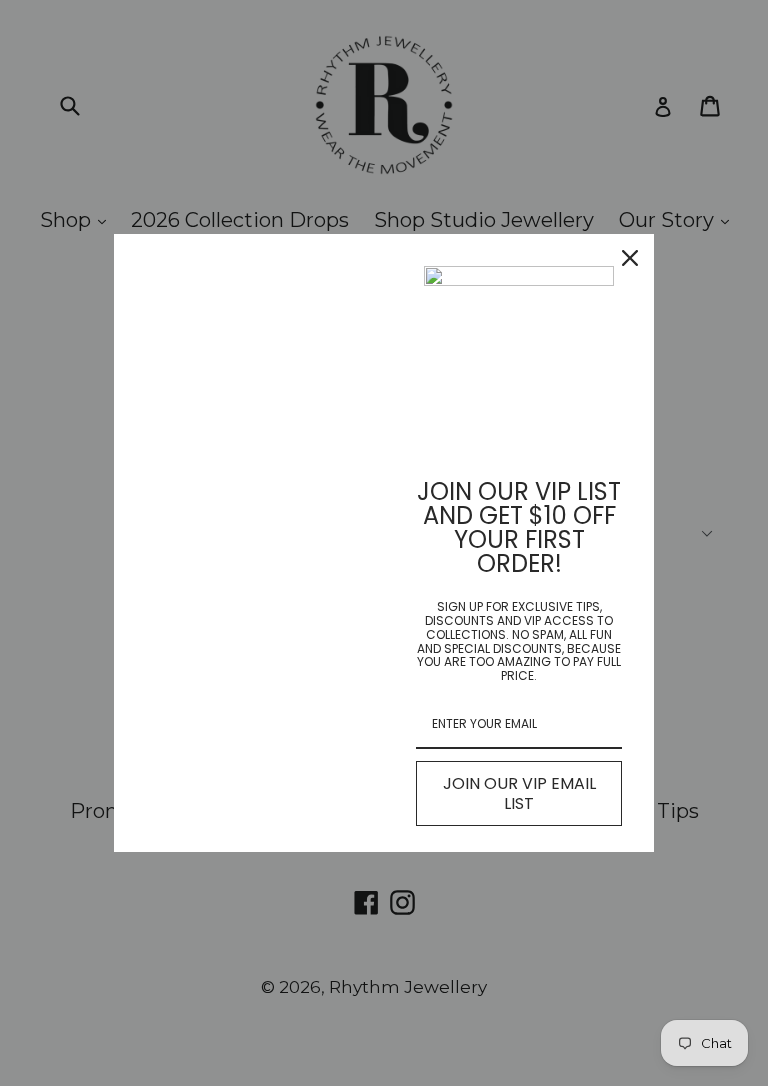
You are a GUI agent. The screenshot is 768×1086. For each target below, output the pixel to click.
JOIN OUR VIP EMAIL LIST (519, 793)
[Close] (630, 258)
